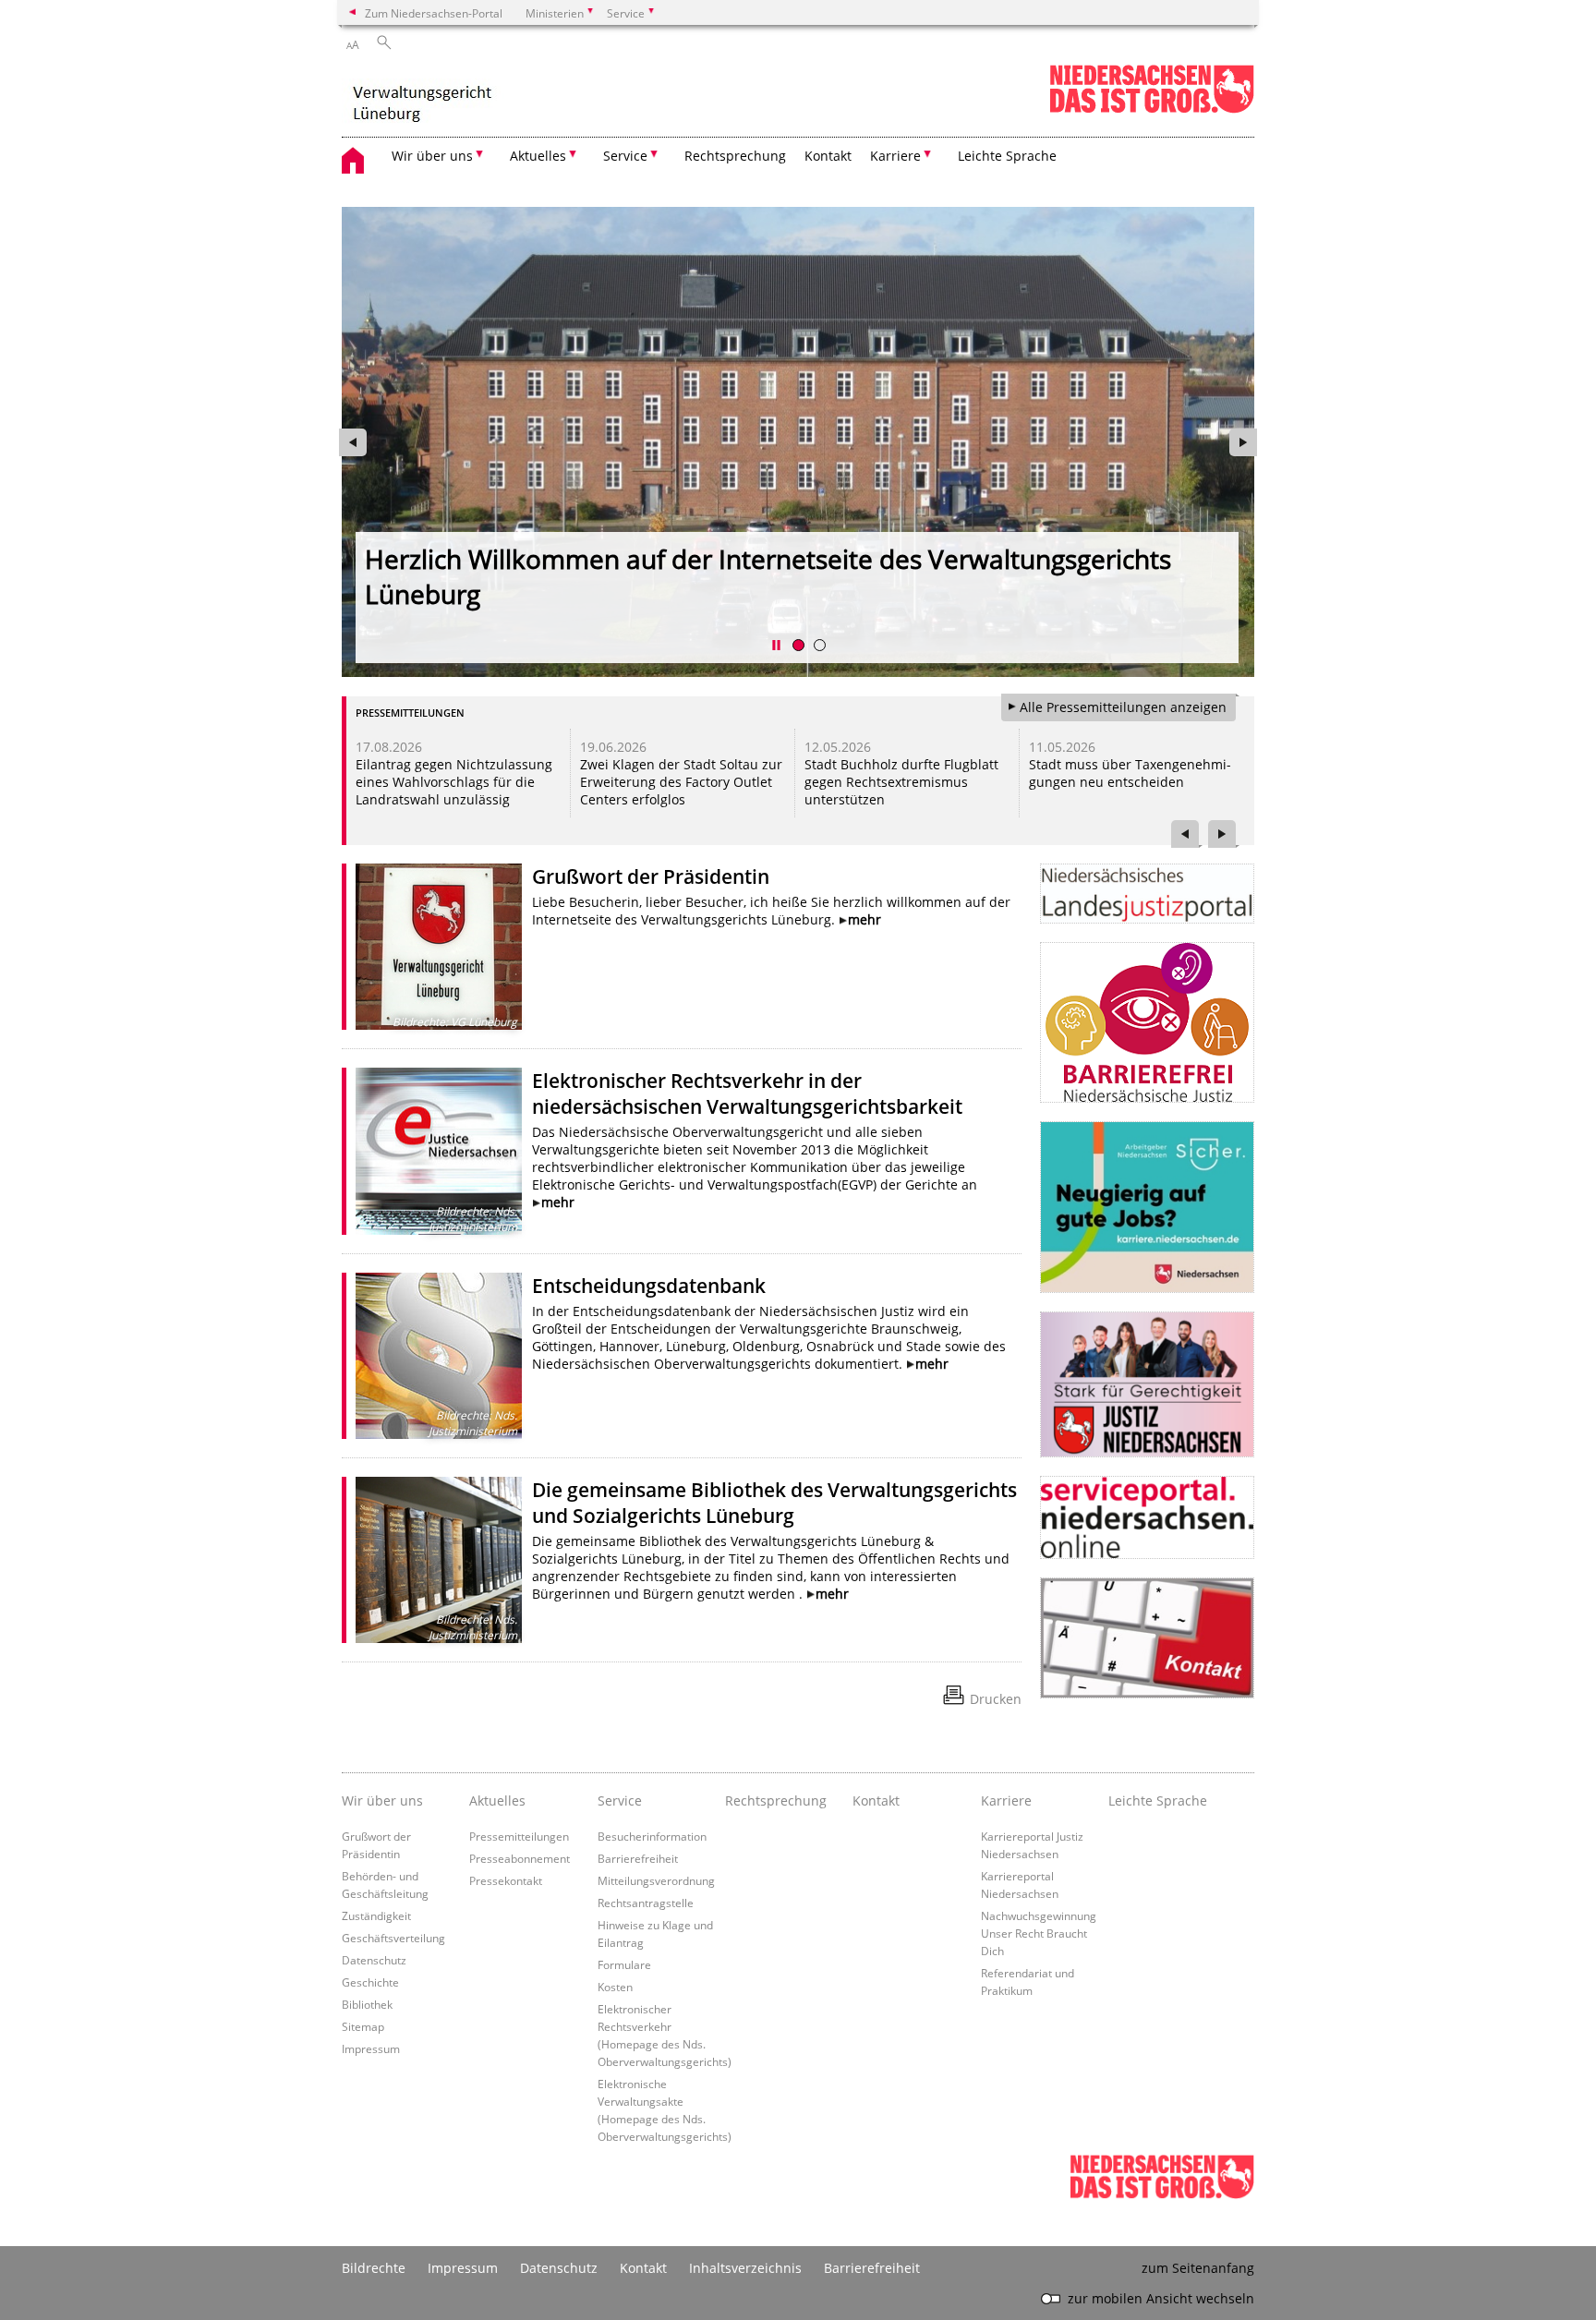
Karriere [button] (895, 156)
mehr (864, 919)
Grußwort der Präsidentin (651, 876)
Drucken (996, 1699)
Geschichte (370, 1982)
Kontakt (828, 156)
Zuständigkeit (376, 1915)
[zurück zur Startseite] (423, 97)
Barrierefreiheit (638, 1858)
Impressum (371, 2048)
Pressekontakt (506, 1880)
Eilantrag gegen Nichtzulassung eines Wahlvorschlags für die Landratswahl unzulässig (454, 782)
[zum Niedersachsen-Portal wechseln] (1152, 109)
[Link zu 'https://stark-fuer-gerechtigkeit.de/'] (1147, 1384)
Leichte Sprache (1007, 156)
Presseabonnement (520, 1858)
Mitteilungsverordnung (656, 1880)
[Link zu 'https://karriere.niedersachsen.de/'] (1147, 1207)
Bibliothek (367, 2004)
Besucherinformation (652, 1836)
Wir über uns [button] (432, 156)
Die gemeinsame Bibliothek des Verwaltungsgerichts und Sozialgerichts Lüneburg (774, 1503)
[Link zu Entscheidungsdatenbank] (439, 1356)
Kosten (615, 1987)
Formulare (624, 1964)
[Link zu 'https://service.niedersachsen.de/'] (1147, 1517)
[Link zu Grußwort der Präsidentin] (439, 947)
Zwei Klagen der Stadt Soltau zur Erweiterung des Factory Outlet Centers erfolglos (681, 782)
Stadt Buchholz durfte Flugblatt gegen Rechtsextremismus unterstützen (901, 782)
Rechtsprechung (735, 156)
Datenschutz (374, 1960)
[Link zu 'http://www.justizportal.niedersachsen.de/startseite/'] (1147, 894)
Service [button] (625, 156)
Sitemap (363, 2026)
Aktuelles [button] (538, 156)
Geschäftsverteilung (393, 1938)
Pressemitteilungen (519, 1836)
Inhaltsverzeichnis (745, 2268)
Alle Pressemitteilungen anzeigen (1123, 707)
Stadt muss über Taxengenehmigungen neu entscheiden (1130, 773)
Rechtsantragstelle (646, 1903)
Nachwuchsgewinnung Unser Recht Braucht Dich (1039, 1933)
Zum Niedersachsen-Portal (434, 13)
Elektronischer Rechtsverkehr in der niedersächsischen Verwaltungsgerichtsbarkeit (747, 1094)
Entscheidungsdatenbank (649, 1286)
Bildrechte (374, 2268)
